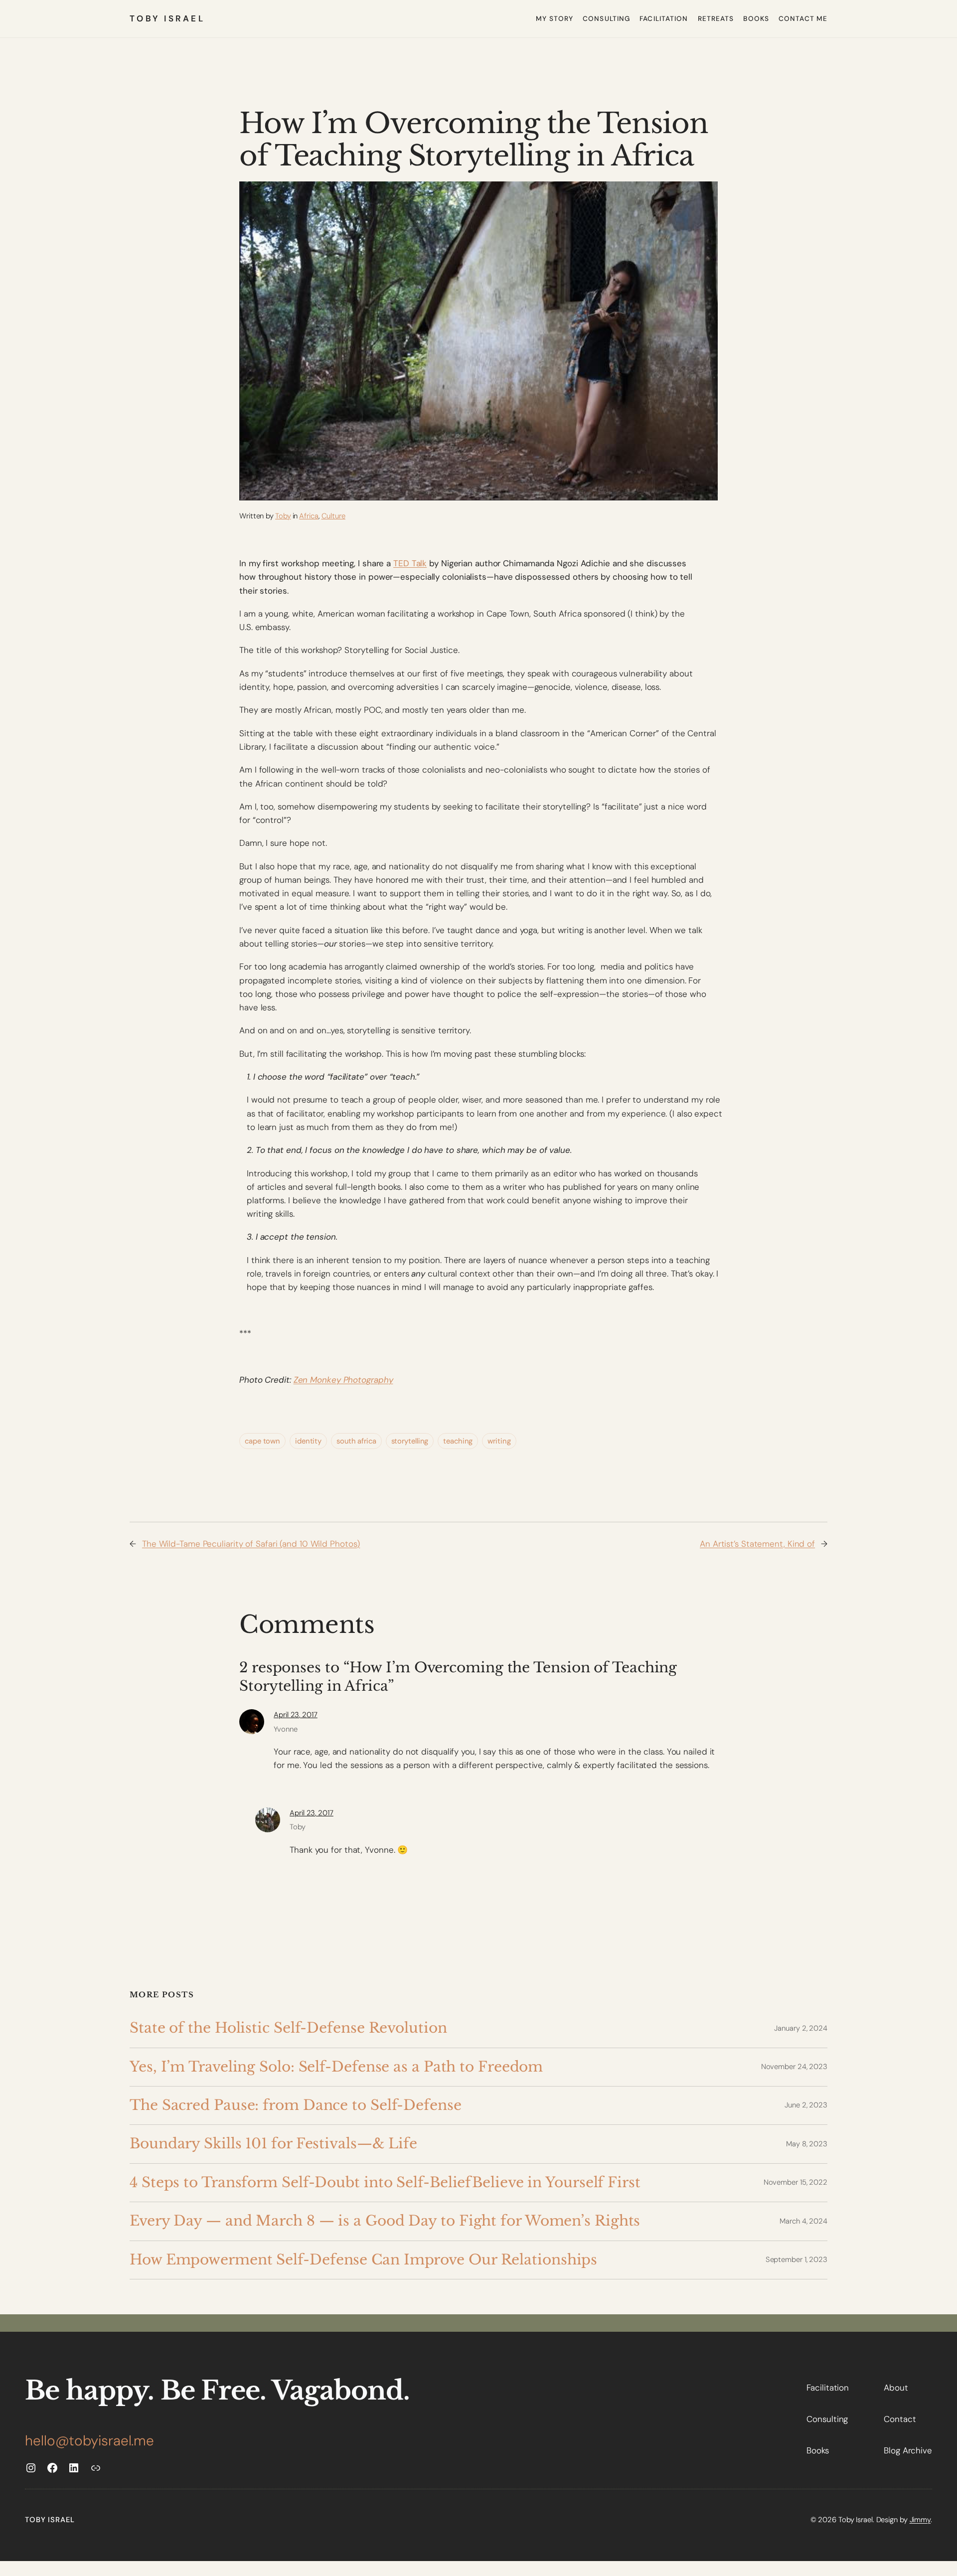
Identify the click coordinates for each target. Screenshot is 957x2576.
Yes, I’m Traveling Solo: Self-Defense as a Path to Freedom (336, 2067)
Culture (333, 516)
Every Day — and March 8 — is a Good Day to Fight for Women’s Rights (385, 2221)
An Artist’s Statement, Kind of (757, 1544)
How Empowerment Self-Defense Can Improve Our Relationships (363, 2260)
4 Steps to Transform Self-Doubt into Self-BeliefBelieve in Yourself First (385, 2182)
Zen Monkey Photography (343, 1380)
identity (308, 1441)
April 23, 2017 (296, 1715)
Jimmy (920, 2520)
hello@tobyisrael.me (89, 2441)
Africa (309, 516)
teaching (458, 1441)
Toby (283, 516)
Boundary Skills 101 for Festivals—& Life (273, 2144)
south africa (356, 1441)
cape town (262, 1441)
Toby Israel (167, 18)
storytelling (410, 1441)
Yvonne (285, 1729)
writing (499, 1441)
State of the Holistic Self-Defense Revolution (288, 2028)
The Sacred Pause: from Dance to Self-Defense (296, 2105)
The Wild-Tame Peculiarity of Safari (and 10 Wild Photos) (251, 1544)
